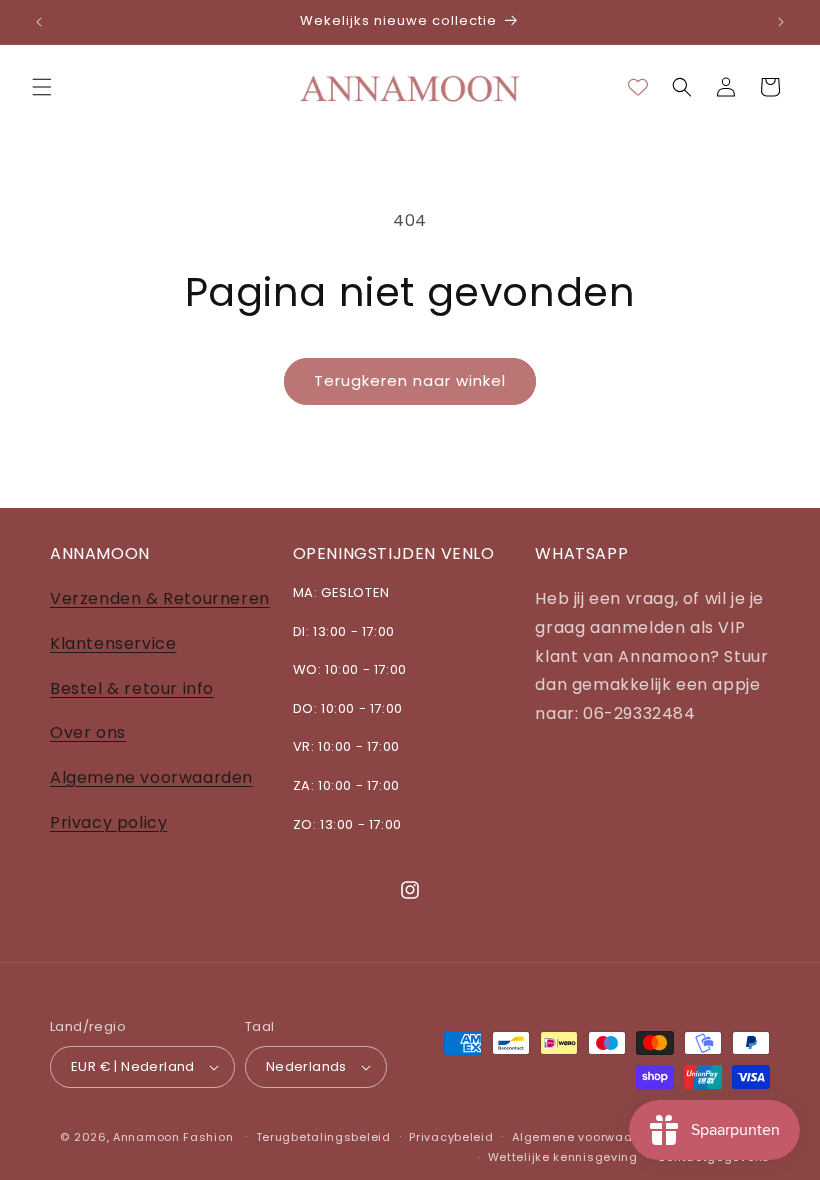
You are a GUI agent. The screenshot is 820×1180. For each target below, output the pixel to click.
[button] (42, 87)
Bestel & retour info (132, 688)
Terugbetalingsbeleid (323, 1137)
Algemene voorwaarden (151, 777)
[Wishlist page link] (638, 87)
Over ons (88, 732)
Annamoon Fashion (173, 1137)
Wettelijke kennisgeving (563, 1157)
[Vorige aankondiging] (39, 22)
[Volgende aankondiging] (781, 22)
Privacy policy (108, 822)
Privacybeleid (451, 1137)
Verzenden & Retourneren (160, 598)
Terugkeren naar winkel (410, 380)
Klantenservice (113, 643)
